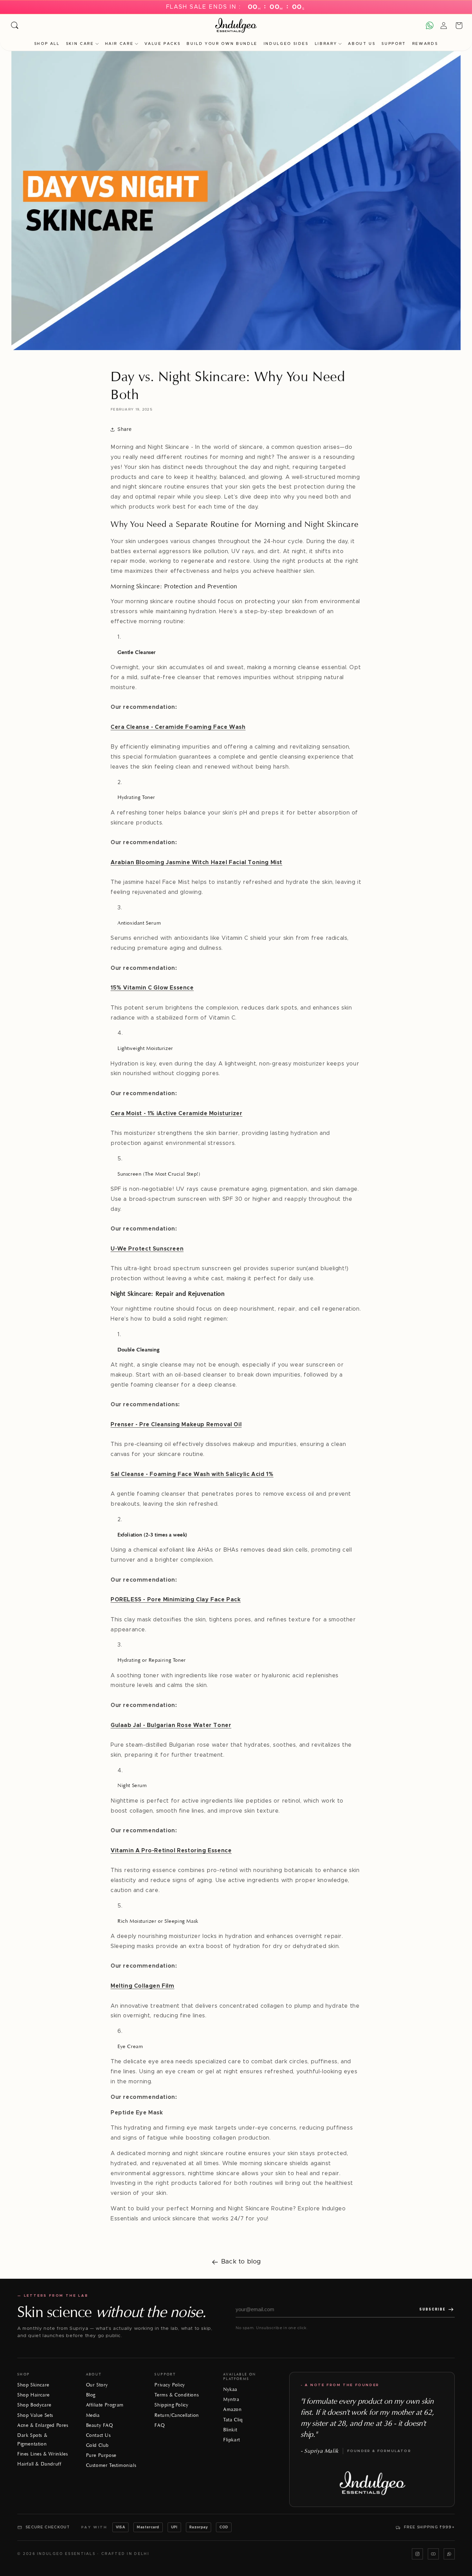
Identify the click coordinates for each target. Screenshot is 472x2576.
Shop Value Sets (35, 2415)
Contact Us (98, 2435)
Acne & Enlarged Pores (43, 2425)
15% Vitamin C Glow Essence (152, 988)
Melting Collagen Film (143, 1986)
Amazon (233, 2409)
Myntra (231, 2399)
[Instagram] (417, 2554)
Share (125, 430)
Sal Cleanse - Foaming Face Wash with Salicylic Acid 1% (192, 1474)
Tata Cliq (233, 2420)
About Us (362, 44)
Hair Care (119, 44)
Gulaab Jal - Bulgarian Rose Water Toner (171, 1725)
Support (394, 44)
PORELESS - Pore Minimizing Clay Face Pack (176, 1600)
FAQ (159, 2425)
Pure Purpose (101, 2455)
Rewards (425, 44)
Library (326, 44)
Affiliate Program (105, 2405)
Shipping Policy (171, 2405)
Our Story (97, 2385)
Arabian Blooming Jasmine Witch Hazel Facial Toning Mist (196, 862)
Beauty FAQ (100, 2425)
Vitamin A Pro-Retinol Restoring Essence (171, 1851)
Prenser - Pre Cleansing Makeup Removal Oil (176, 1425)
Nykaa (230, 2389)
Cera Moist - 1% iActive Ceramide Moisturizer (176, 1113)
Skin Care (80, 44)
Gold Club (97, 2445)
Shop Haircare (34, 2395)
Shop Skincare (33, 2385)
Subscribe (433, 2309)
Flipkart (232, 2440)
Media (93, 2415)
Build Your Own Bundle (222, 44)
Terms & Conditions (177, 2395)
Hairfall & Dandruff (39, 2464)
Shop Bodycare (34, 2405)
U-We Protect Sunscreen (147, 1249)
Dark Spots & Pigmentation (32, 2440)
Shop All (47, 44)
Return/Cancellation (177, 2415)
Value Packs (162, 44)
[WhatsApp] (449, 2554)
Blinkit (230, 2430)
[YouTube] (433, 2554)
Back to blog (241, 2262)
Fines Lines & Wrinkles (43, 2454)
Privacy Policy (170, 2385)
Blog (91, 2395)
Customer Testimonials (111, 2465)
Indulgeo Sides (286, 44)
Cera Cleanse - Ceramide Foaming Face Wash (178, 727)
